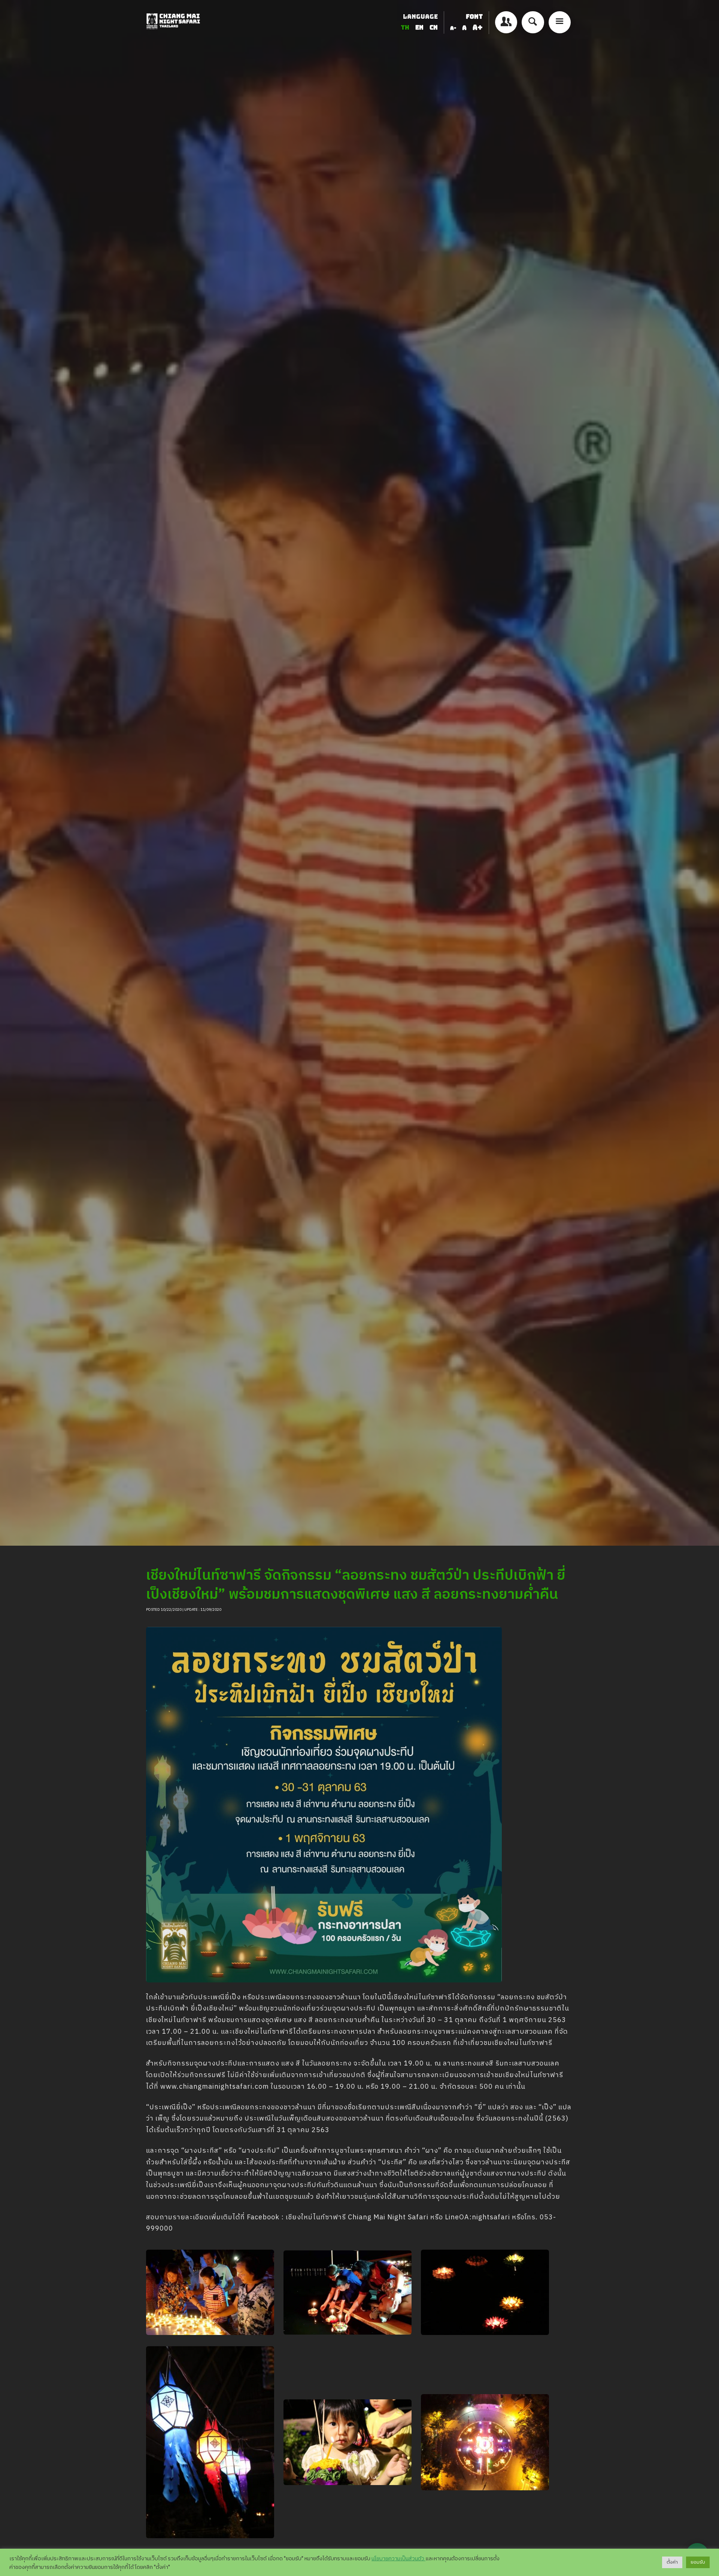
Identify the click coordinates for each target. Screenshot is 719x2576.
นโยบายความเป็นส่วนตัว (398, 2559)
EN (420, 28)
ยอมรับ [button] (698, 2562)
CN (434, 28)
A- (453, 28)
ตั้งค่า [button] (672, 2562)
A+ (478, 28)
